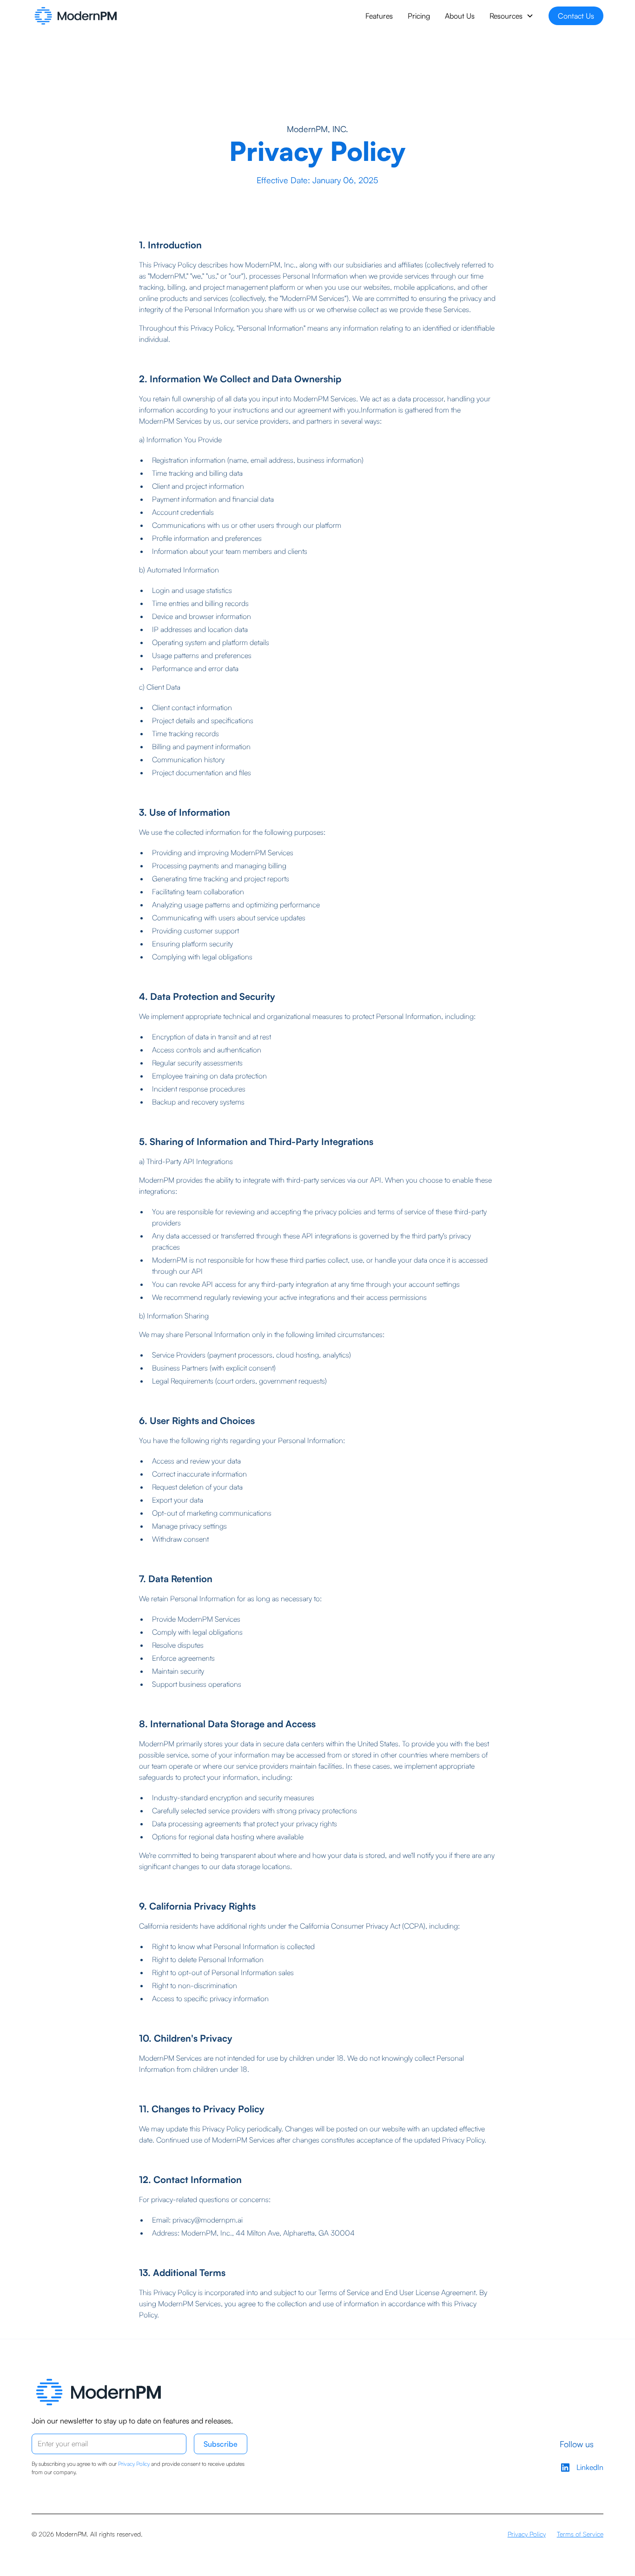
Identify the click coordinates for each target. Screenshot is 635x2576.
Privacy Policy (527, 2534)
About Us (460, 16)
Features (379, 16)
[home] (76, 16)
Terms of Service (580, 2534)
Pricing (419, 16)
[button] (512, 16)
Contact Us (576, 16)
